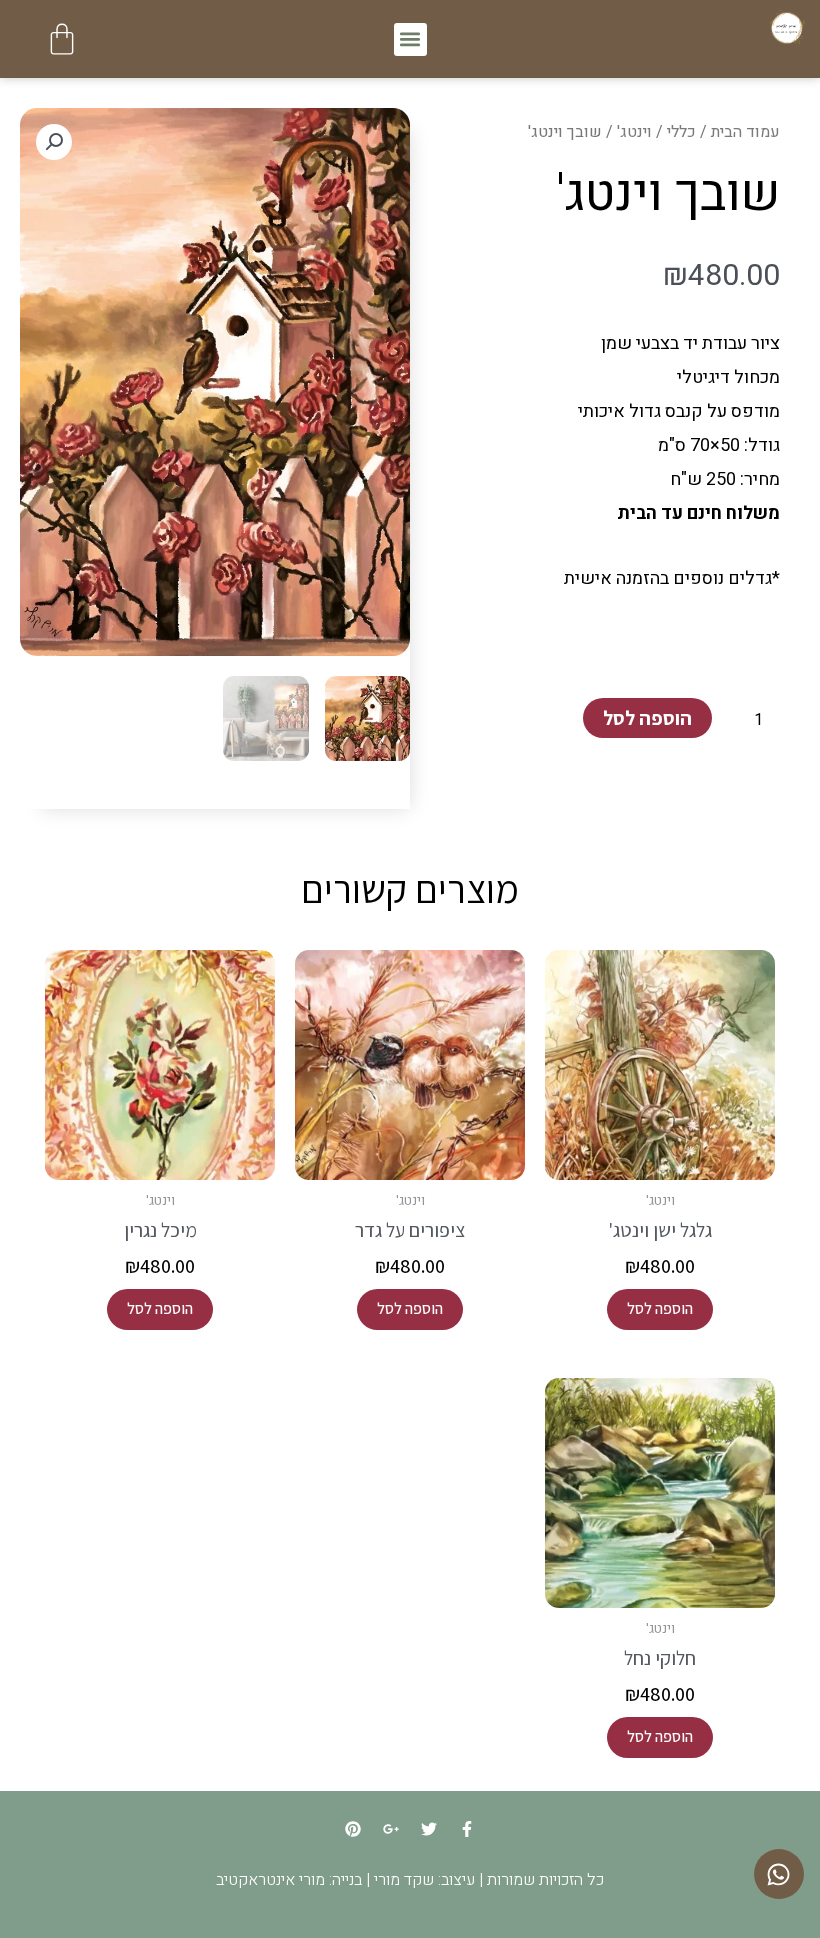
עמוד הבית (745, 132)
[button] (410, 39)
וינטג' (634, 132)
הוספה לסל (647, 718)
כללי (681, 132)
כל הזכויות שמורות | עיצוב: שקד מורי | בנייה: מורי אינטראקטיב (410, 1880)
